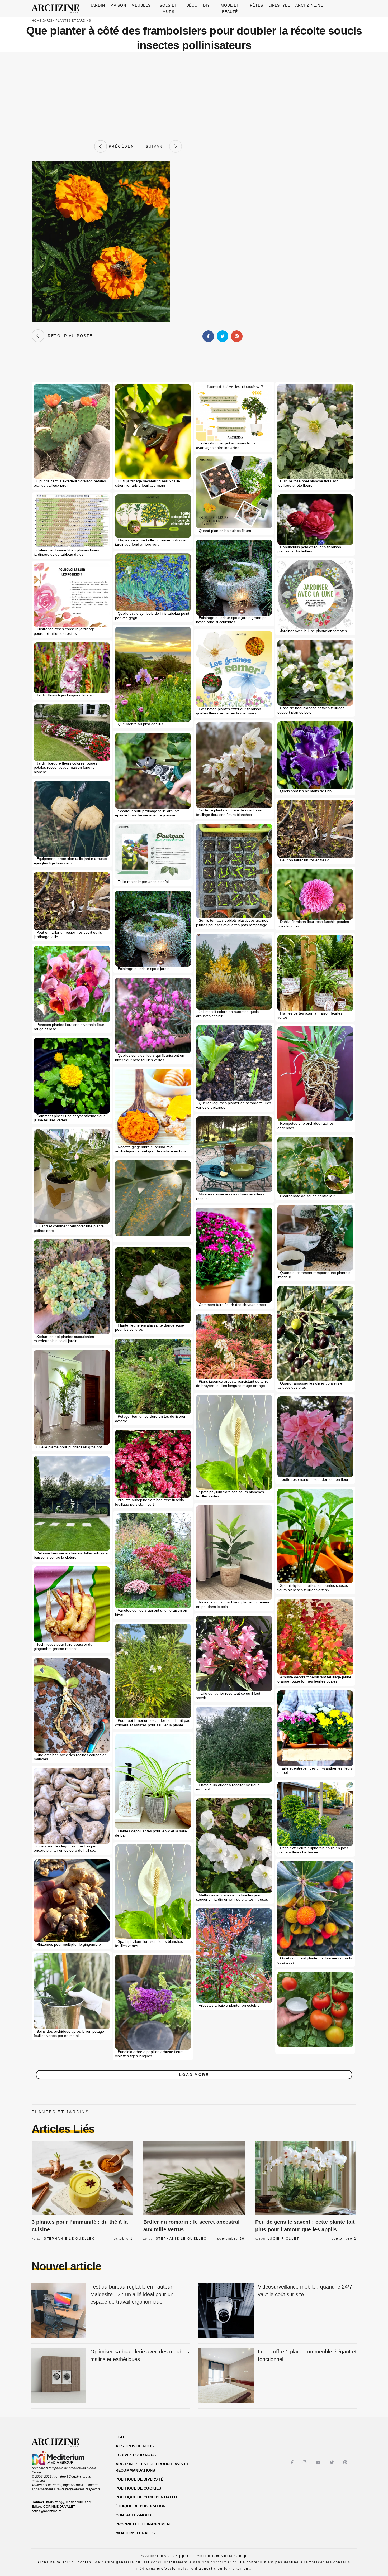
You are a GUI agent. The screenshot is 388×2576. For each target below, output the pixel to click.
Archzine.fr (60, 2443)
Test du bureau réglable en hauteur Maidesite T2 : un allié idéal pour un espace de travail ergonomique (132, 2294)
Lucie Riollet (283, 2239)
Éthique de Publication (141, 2506)
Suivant (158, 146)
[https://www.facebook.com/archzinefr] (293, 2462)
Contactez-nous (133, 2515)
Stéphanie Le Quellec (69, 2239)
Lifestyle (279, 5)
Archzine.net (311, 5)
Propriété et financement (144, 2524)
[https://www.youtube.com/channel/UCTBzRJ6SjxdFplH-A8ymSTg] (319, 2462)
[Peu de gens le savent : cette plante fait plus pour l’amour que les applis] (306, 2178)
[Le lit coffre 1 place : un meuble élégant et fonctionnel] (226, 2376)
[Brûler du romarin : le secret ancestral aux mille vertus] (194, 2178)
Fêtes (257, 5)
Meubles (141, 5)
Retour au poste (68, 336)
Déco (192, 5)
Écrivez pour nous (136, 2455)
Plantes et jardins (73, 21)
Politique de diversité (140, 2479)
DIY (206, 5)
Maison (118, 5)
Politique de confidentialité (147, 2497)
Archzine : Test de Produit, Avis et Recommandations (152, 2467)
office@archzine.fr (46, 2511)
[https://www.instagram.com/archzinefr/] (305, 2462)
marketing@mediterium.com (69, 2502)
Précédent (122, 146)
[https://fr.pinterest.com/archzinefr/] (346, 2462)
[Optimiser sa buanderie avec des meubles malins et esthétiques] (58, 2376)
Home (37, 21)
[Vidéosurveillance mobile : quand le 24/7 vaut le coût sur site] (226, 2311)
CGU (120, 2437)
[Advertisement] (194, 96)
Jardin (98, 5)
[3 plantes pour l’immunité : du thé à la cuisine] (82, 2178)
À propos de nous (135, 2446)
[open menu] (352, 8)
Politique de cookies (138, 2488)
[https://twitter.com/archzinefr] (332, 2462)
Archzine (57, 9)
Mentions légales (135, 2533)
